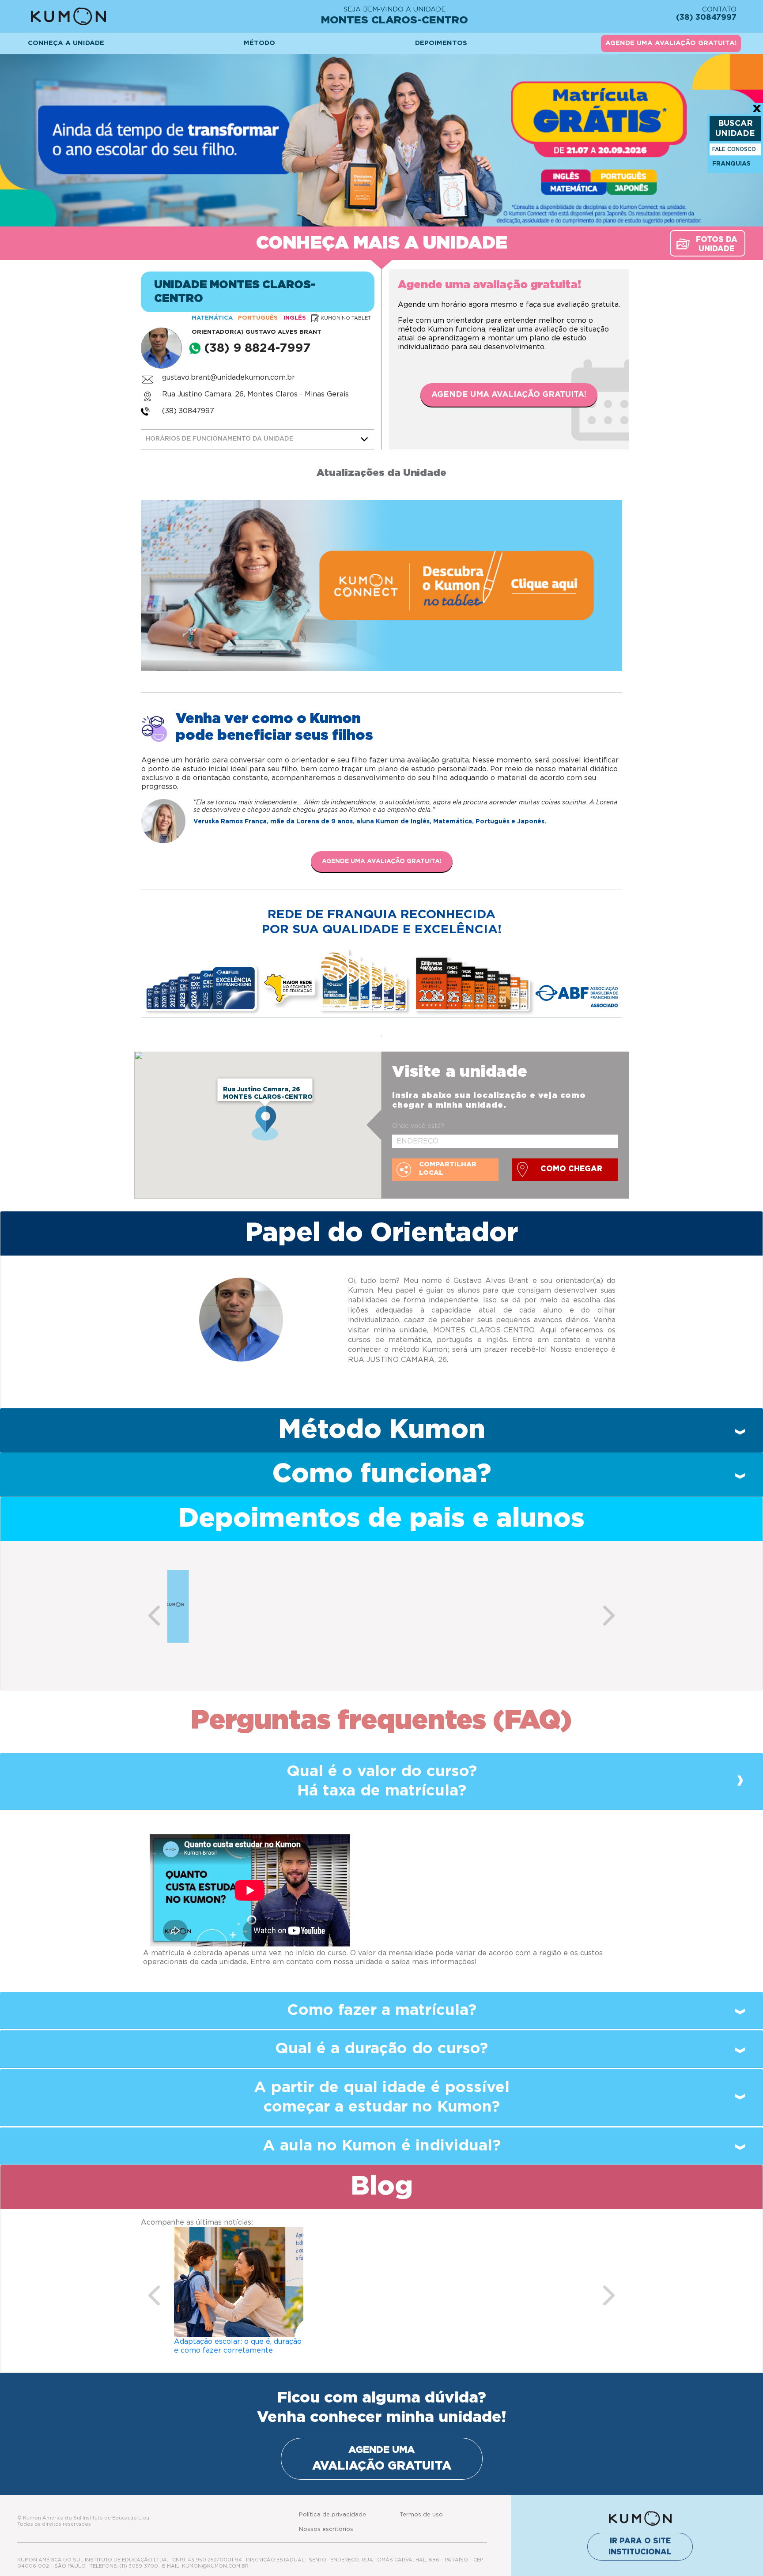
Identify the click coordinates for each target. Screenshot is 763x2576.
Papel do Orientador (381, 1233)
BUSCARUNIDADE (735, 129)
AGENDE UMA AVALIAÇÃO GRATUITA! (671, 43)
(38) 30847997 (188, 411)
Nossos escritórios (326, 2529)
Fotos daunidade (717, 244)
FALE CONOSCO (734, 149)
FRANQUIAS (731, 164)
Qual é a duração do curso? (381, 2049)
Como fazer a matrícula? (382, 2010)
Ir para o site (640, 2547)
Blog (382, 2187)
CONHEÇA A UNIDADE (66, 43)
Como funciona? (382, 1474)
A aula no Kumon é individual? (382, 2146)
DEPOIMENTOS (441, 43)
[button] (154, 1616)
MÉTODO (259, 43)
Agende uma (382, 2458)
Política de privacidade (332, 2515)
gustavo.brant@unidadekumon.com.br (229, 377)
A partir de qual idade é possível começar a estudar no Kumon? (382, 2097)
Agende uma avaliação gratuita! (509, 395)
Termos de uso (421, 2515)
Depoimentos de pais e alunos (381, 1519)
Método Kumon (382, 1430)
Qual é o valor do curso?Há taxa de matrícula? (382, 1781)
